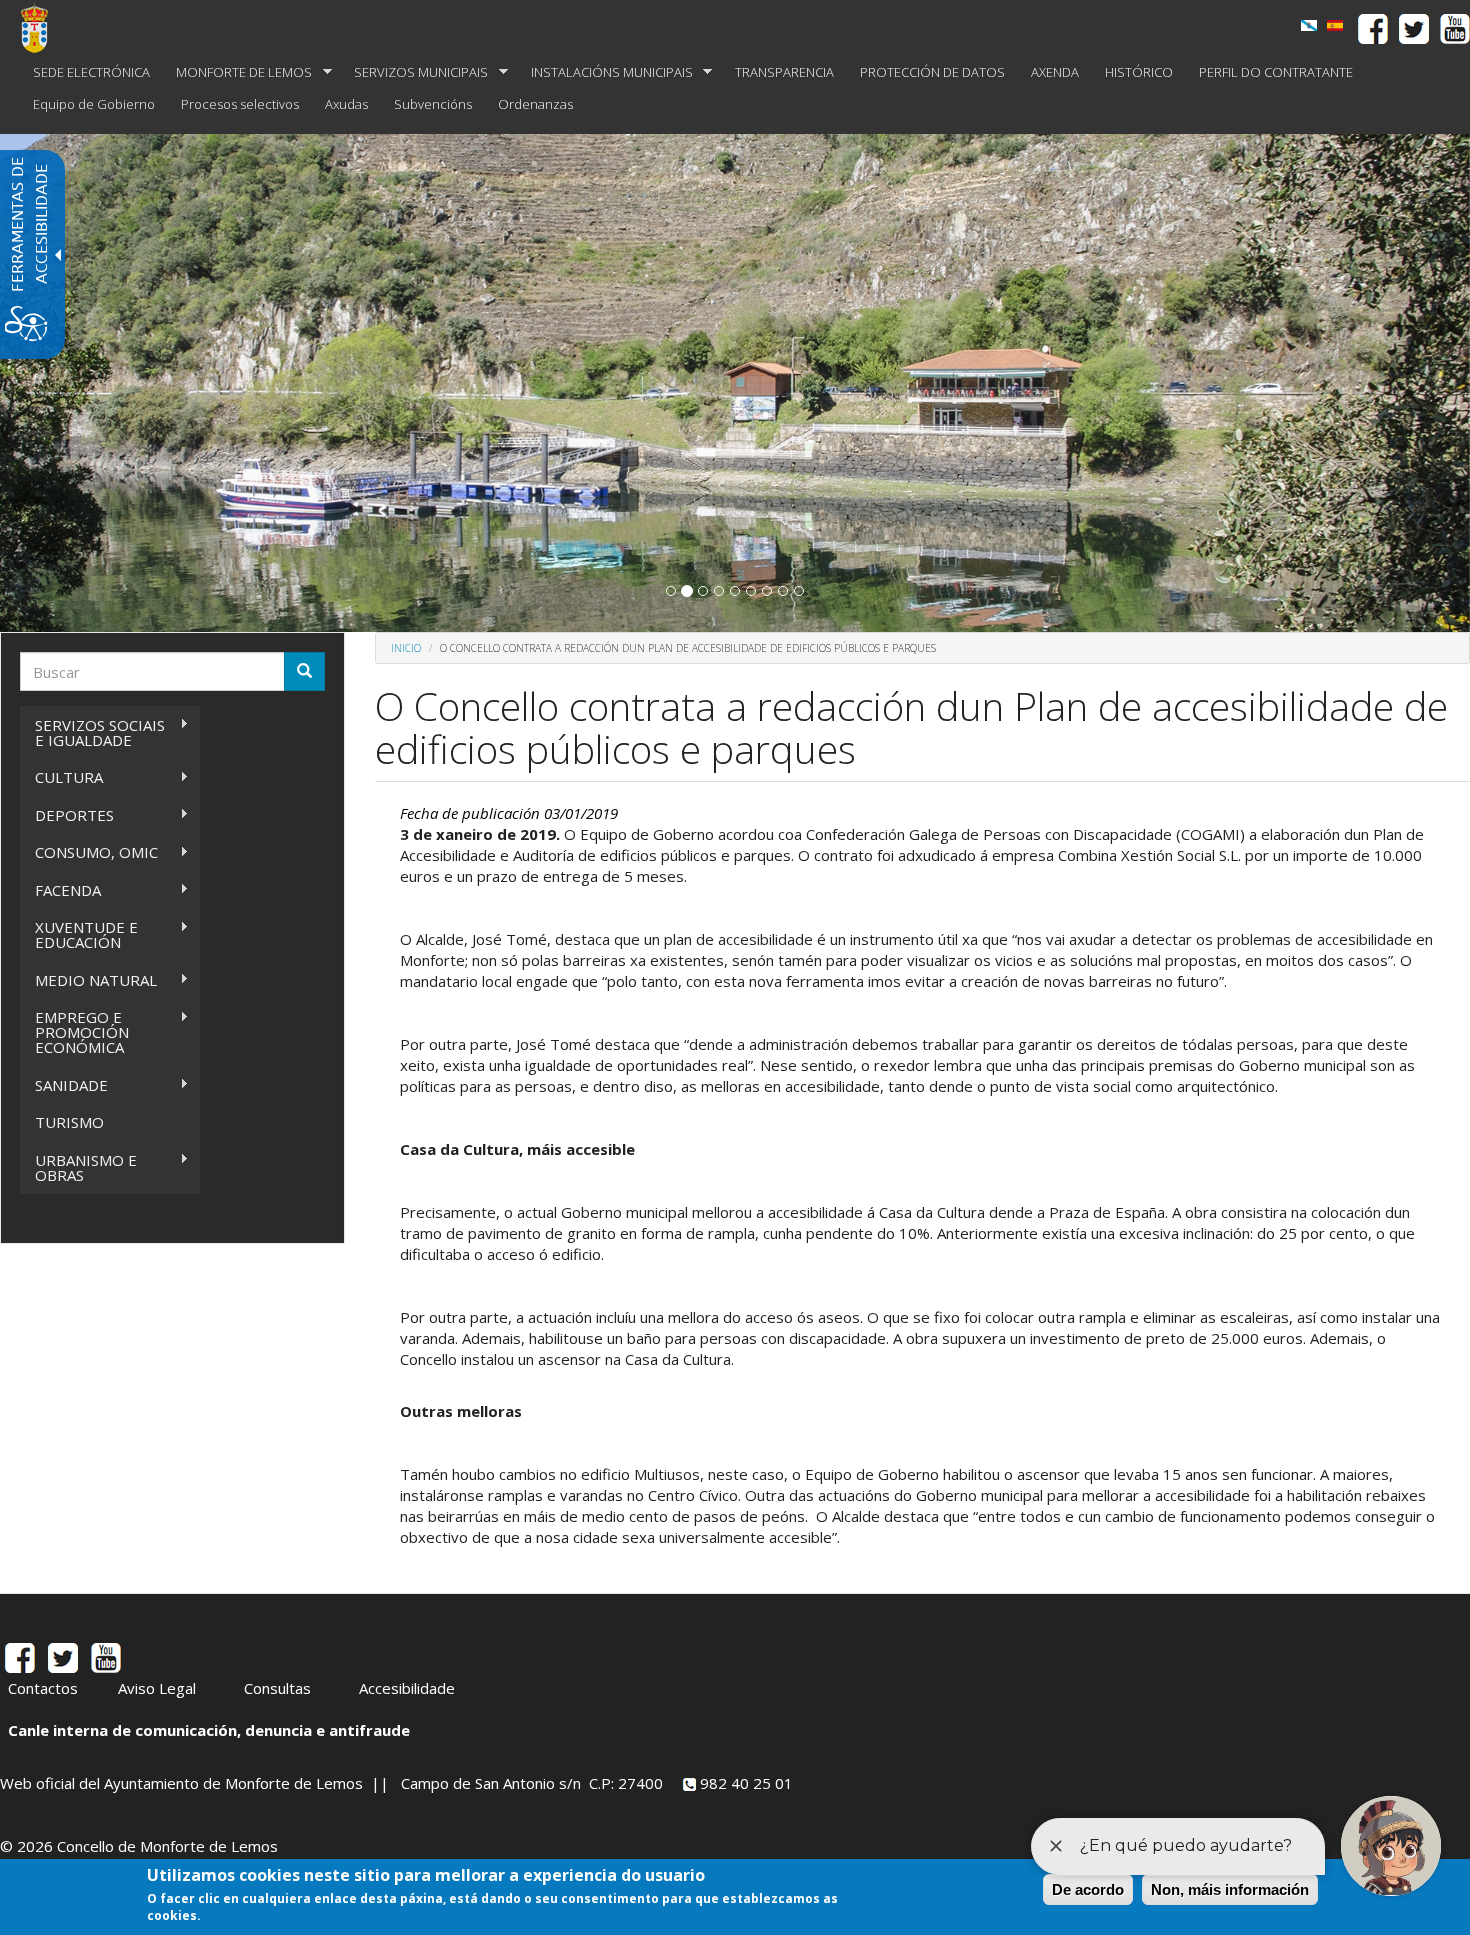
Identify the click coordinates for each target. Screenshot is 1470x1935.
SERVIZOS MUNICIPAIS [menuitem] (414, 72)
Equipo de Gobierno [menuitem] (94, 104)
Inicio (406, 648)
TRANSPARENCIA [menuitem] (784, 72)
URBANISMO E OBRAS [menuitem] (78, 1167)
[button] (671, 591)
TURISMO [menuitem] (69, 1122)
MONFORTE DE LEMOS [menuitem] (237, 72)
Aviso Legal (157, 1688)
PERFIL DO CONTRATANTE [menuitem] (1276, 72)
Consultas (277, 1688)
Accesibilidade (407, 1688)
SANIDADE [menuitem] (64, 1085)
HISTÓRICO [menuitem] (1139, 72)
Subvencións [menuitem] (433, 104)
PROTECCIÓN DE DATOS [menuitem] (932, 72)
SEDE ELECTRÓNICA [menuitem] (91, 72)
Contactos (43, 1688)
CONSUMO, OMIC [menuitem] (89, 852)
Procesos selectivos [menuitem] (240, 104)
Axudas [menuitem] (346, 104)
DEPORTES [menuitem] (67, 815)
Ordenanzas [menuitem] (535, 104)
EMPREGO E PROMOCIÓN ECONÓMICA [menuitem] (74, 1032)
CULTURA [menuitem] (61, 777)
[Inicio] (42, 28)
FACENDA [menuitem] (60, 890)
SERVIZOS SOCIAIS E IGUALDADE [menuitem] (92, 732)
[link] (1309, 25)
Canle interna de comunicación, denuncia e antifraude (209, 1730)
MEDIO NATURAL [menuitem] (88, 980)
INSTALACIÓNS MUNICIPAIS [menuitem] (605, 72)
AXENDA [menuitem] (1055, 72)
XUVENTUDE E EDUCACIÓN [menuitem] (79, 934)
